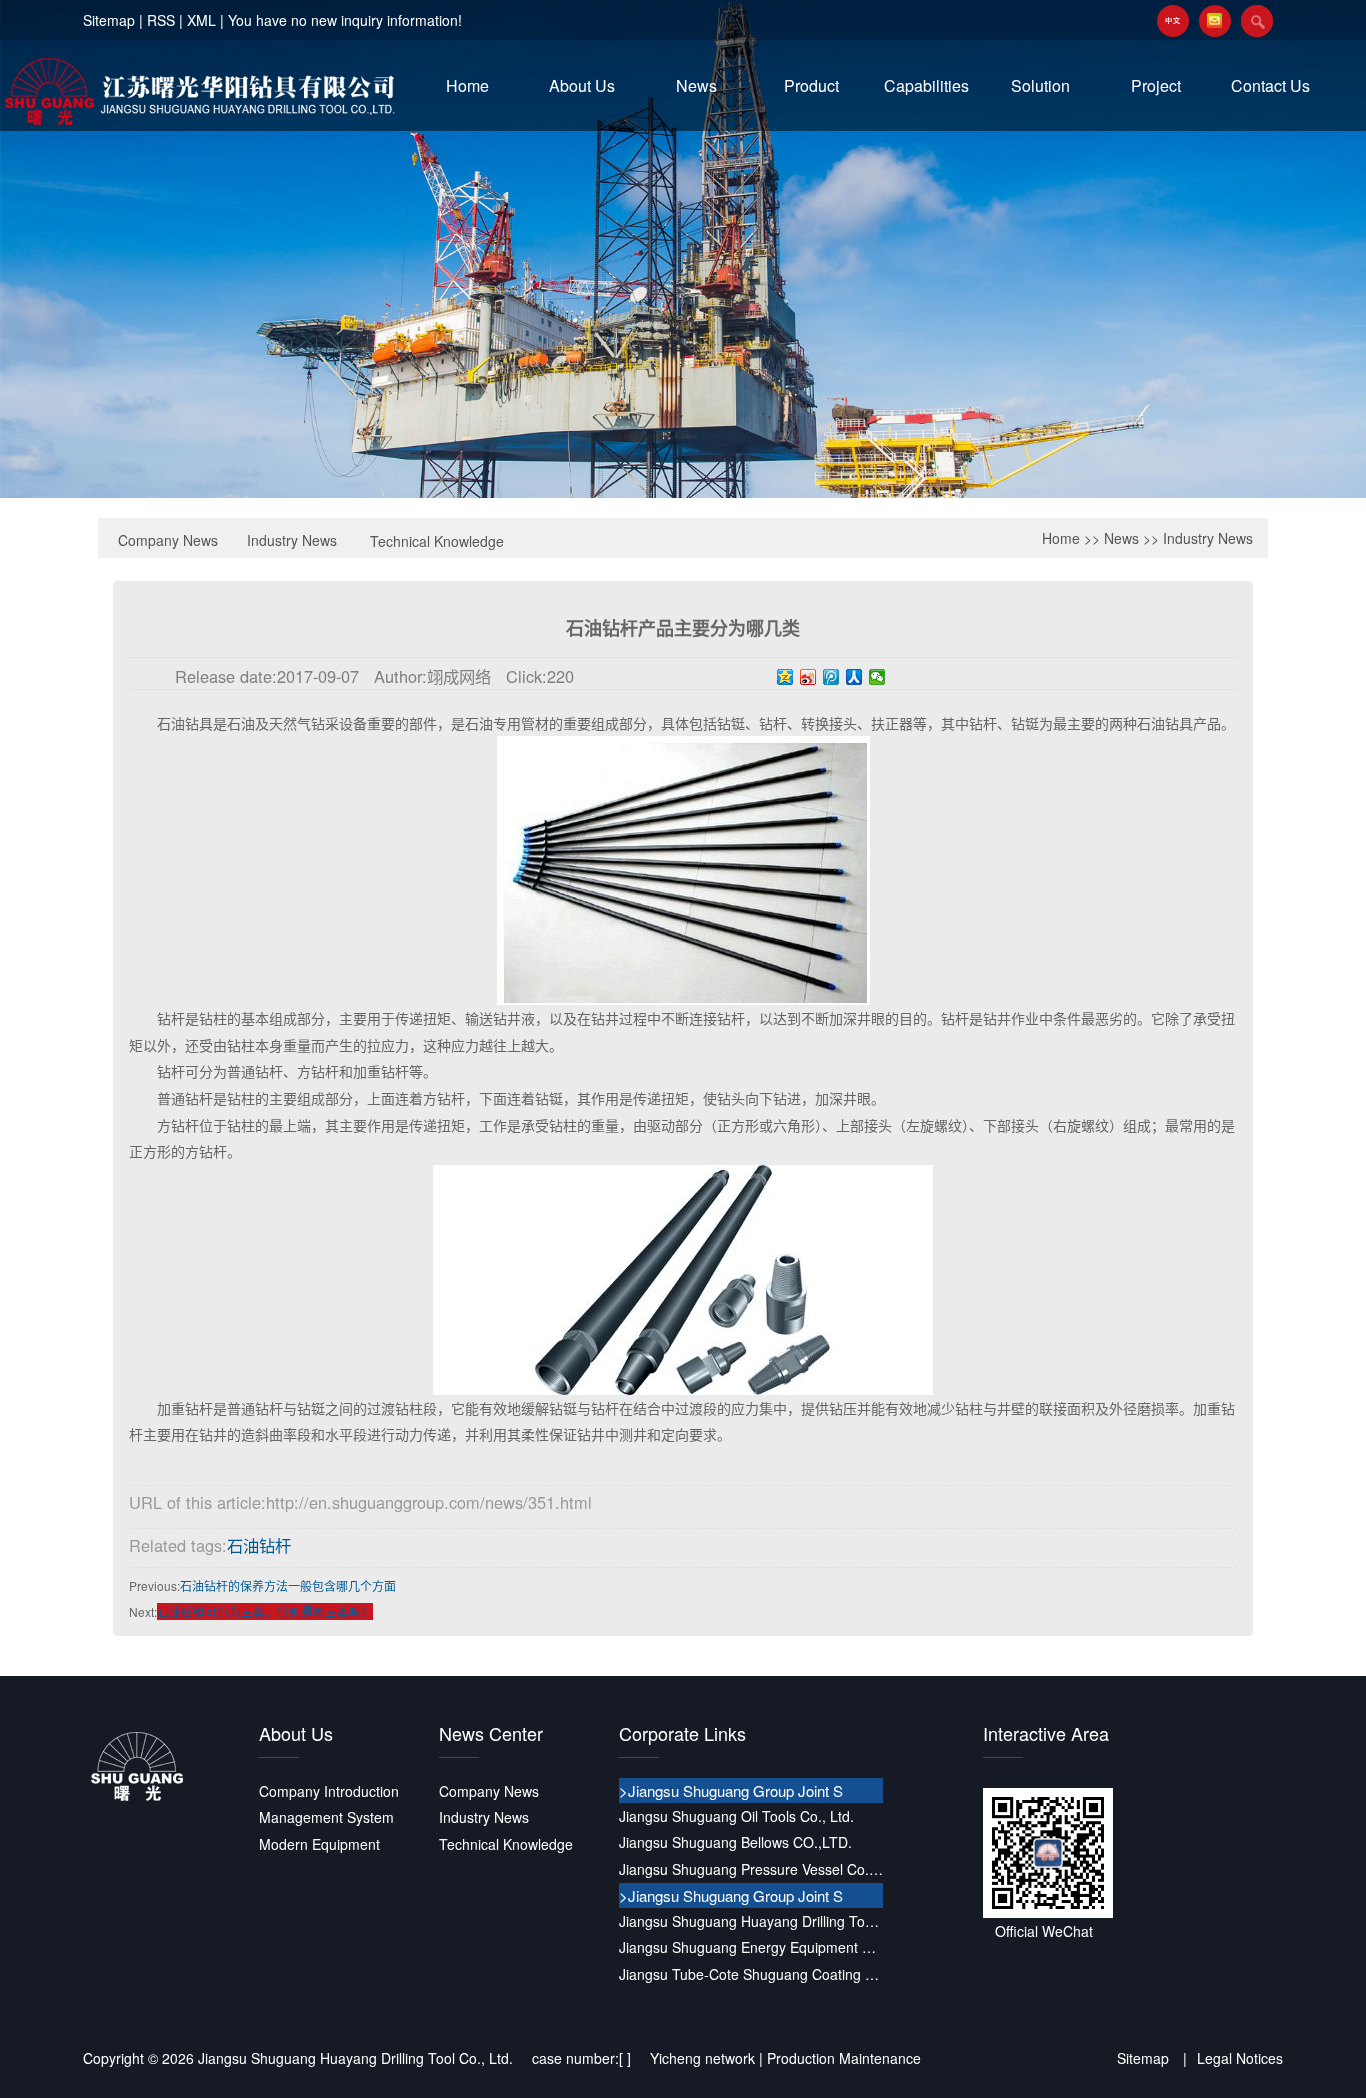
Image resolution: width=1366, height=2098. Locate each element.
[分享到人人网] (854, 677)
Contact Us (1270, 85)
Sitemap (109, 20)
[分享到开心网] (1142, 2005)
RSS (161, 20)
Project (1156, 85)
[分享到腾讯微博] (831, 677)
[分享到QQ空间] (785, 677)
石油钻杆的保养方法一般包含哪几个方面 (288, 1585)
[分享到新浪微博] (808, 677)
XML (201, 20)
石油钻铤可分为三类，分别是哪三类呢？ (265, 1611)
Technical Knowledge (437, 541)
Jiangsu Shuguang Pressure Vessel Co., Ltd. (751, 1869)
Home (467, 85)
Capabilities (926, 85)
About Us (582, 85)
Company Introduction (329, 1791)
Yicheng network (702, 2058)
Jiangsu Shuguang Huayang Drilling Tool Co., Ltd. (751, 1921)
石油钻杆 (259, 1545)
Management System (326, 1817)
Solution (1040, 85)
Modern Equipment (319, 1844)
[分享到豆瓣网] (1178, 2005)
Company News (168, 540)
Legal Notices (1240, 2058)
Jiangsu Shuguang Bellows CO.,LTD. (735, 1842)
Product (811, 85)
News (696, 85)
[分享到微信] (877, 677)
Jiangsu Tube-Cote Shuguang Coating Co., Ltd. (751, 1974)
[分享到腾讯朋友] (1070, 2005)
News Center (491, 1733)
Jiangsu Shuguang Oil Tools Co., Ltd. (736, 1816)
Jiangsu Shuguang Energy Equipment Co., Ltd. (751, 1947)
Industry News (292, 540)
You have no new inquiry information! (345, 20)
